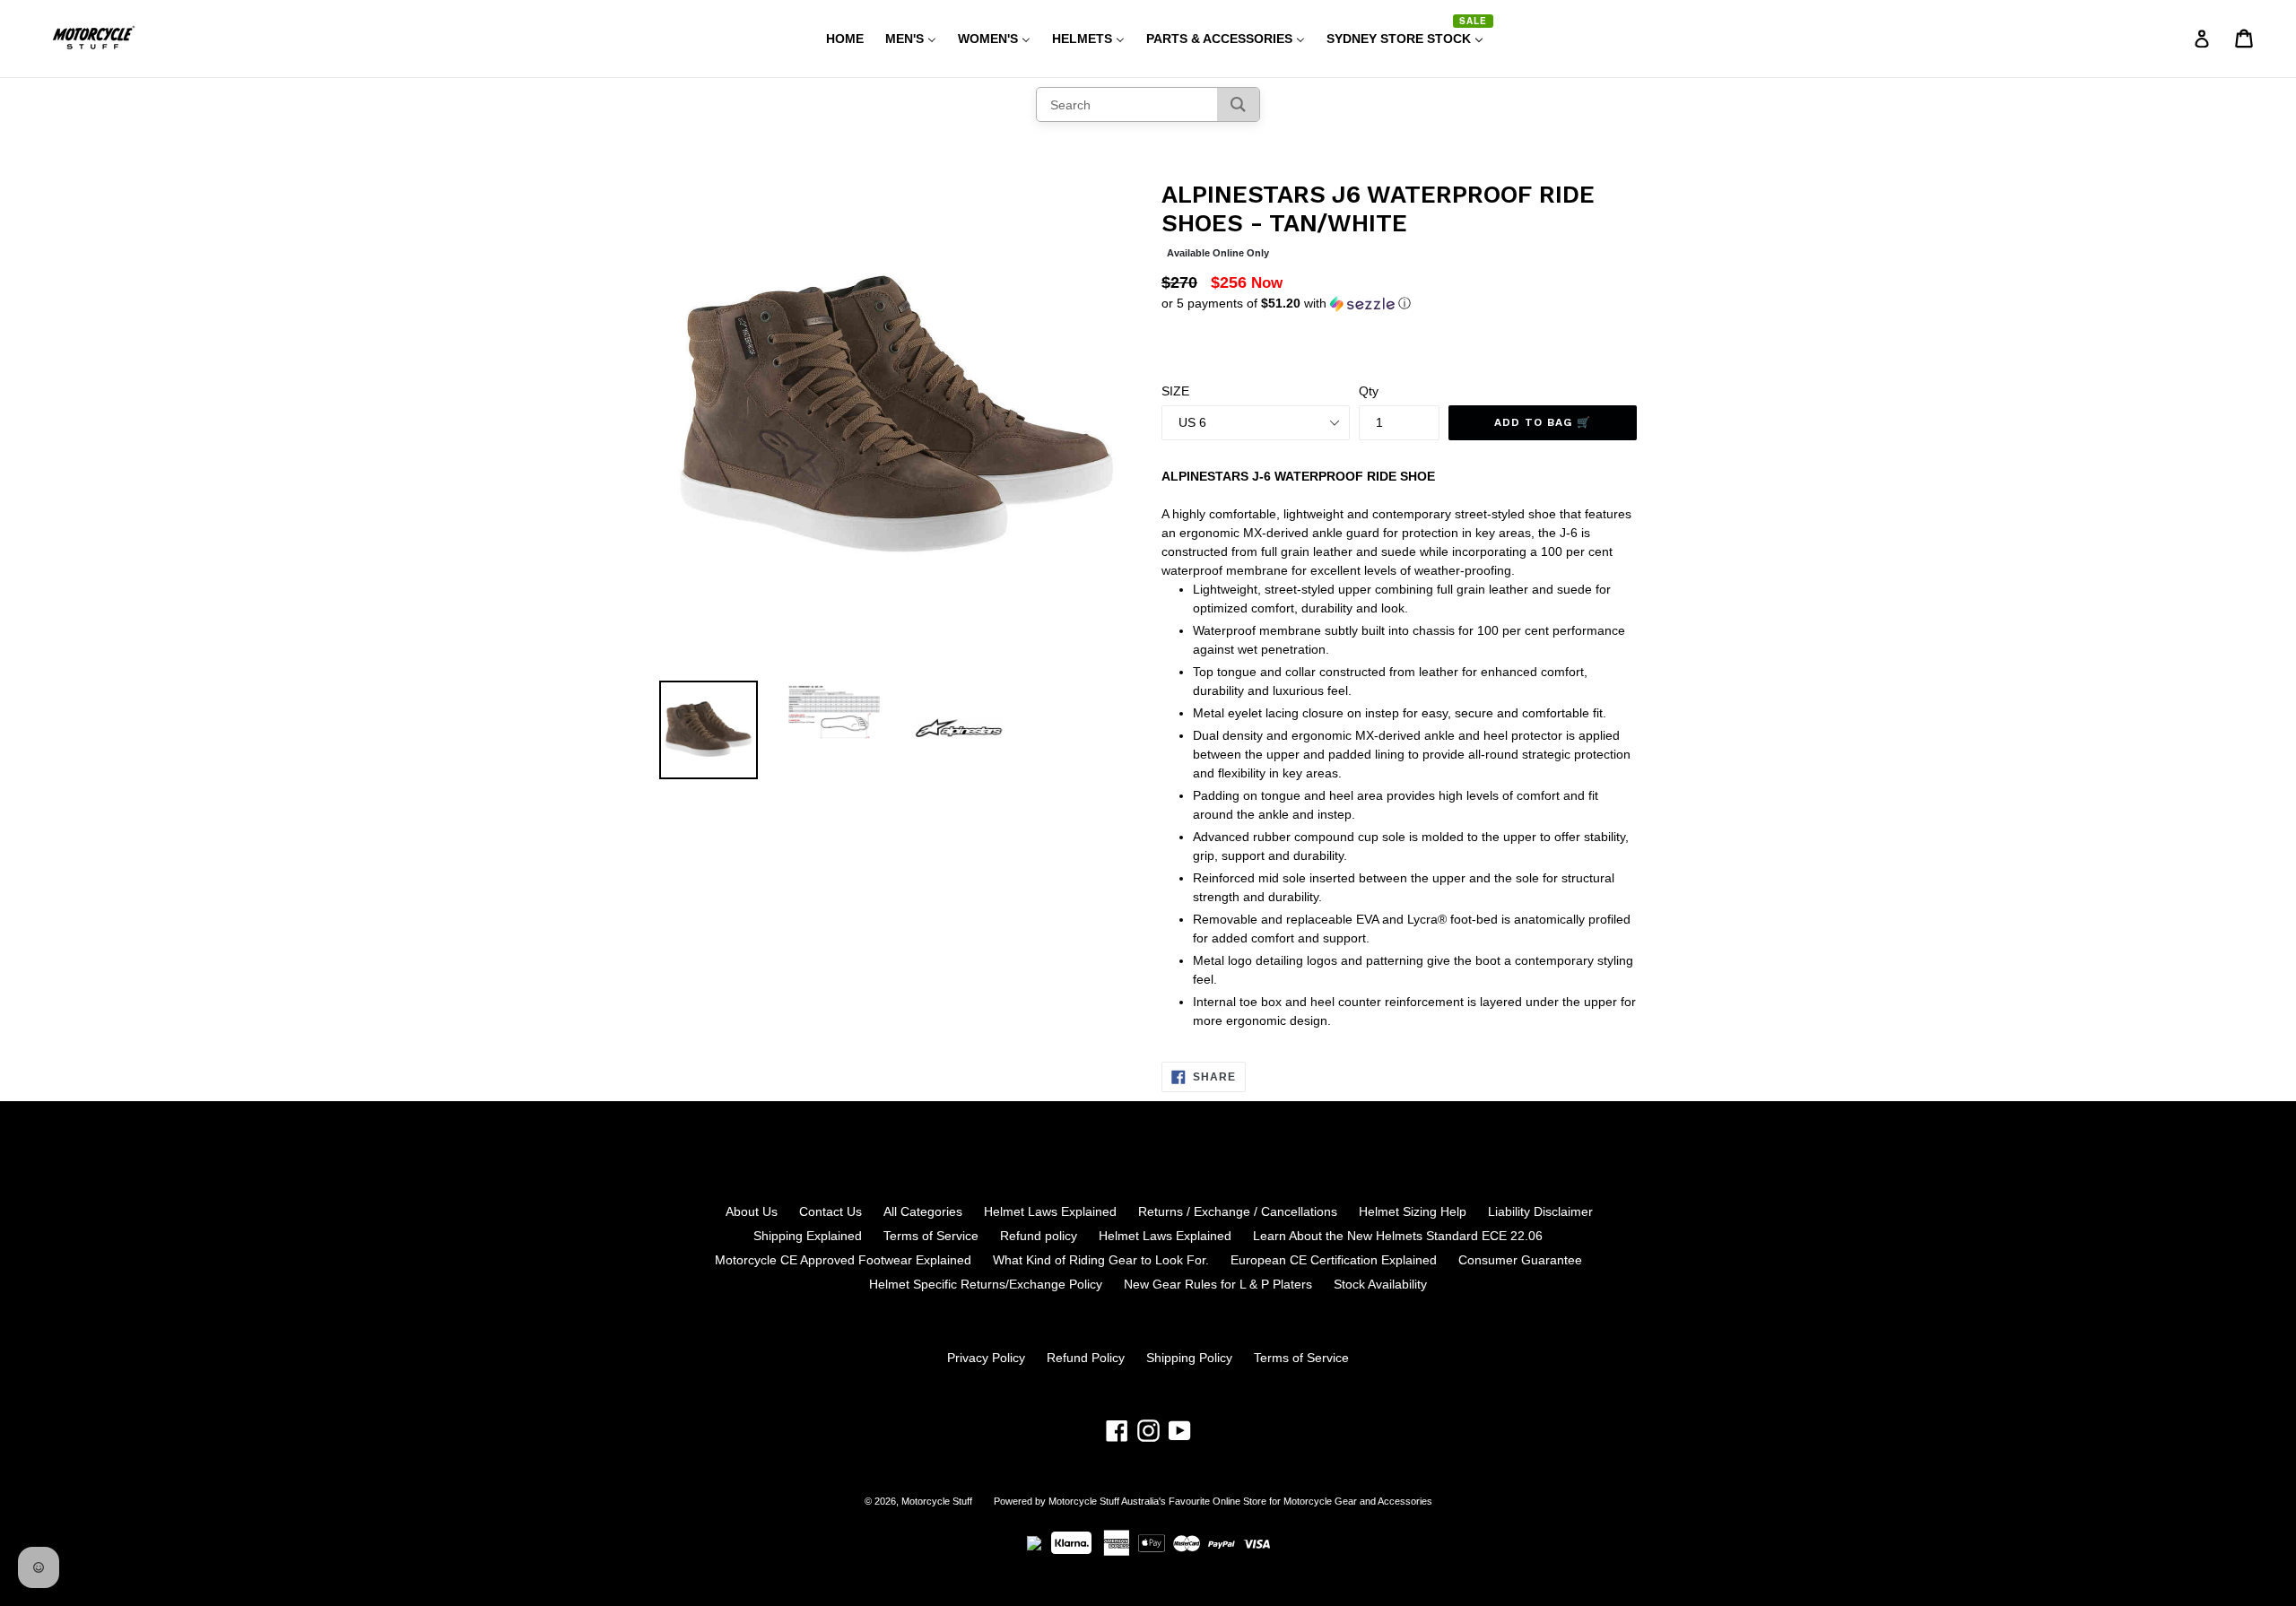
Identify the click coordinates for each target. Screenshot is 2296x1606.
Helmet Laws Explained (1050, 1211)
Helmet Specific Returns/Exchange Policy (986, 1284)
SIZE (1175, 391)
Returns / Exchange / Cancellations (1238, 1211)
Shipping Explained (808, 1236)
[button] (1399, 304)
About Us (752, 1211)
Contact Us (831, 1211)
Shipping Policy (1189, 1358)
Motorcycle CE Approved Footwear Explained (843, 1260)
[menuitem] (834, 39)
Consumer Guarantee (1520, 1260)
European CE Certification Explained (1334, 1260)
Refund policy (1039, 1236)
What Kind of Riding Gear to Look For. (1101, 1260)
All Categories (923, 1211)
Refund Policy (1086, 1358)
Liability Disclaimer (1540, 1211)
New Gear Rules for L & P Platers (1218, 1284)
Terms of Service (931, 1236)
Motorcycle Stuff (937, 1501)
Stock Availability (1380, 1284)
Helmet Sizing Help (1413, 1211)
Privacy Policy (986, 1358)
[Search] (1238, 104)
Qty (1369, 391)
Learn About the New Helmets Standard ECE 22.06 (1398, 1236)
